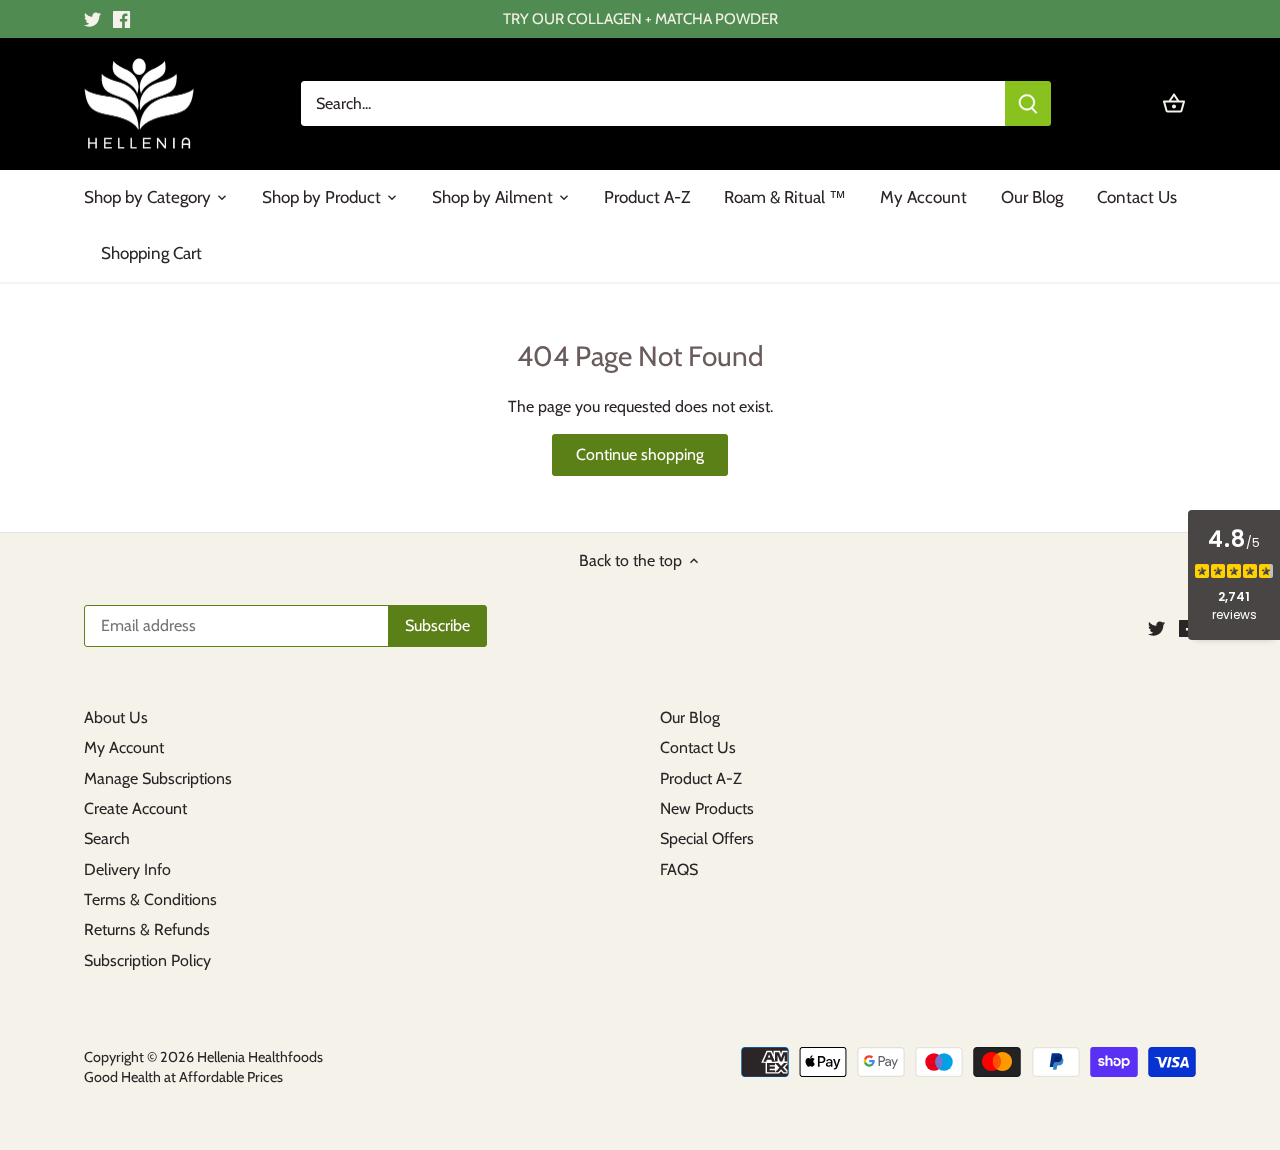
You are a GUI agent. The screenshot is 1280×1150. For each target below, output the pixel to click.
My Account (124, 747)
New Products (707, 808)
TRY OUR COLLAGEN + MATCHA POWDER (640, 18)
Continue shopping (640, 454)
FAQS (679, 869)
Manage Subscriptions (158, 778)
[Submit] (1028, 103)
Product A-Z (701, 778)
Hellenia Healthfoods (260, 1057)
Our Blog (690, 717)
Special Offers (707, 838)
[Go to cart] (1174, 103)
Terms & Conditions (150, 899)
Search (107, 838)
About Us (116, 717)
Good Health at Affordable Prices (183, 1077)
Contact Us (698, 747)
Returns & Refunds (147, 929)
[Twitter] (92, 19)
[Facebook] (121, 19)
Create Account (135, 808)
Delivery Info (127, 869)
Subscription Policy (147, 960)
